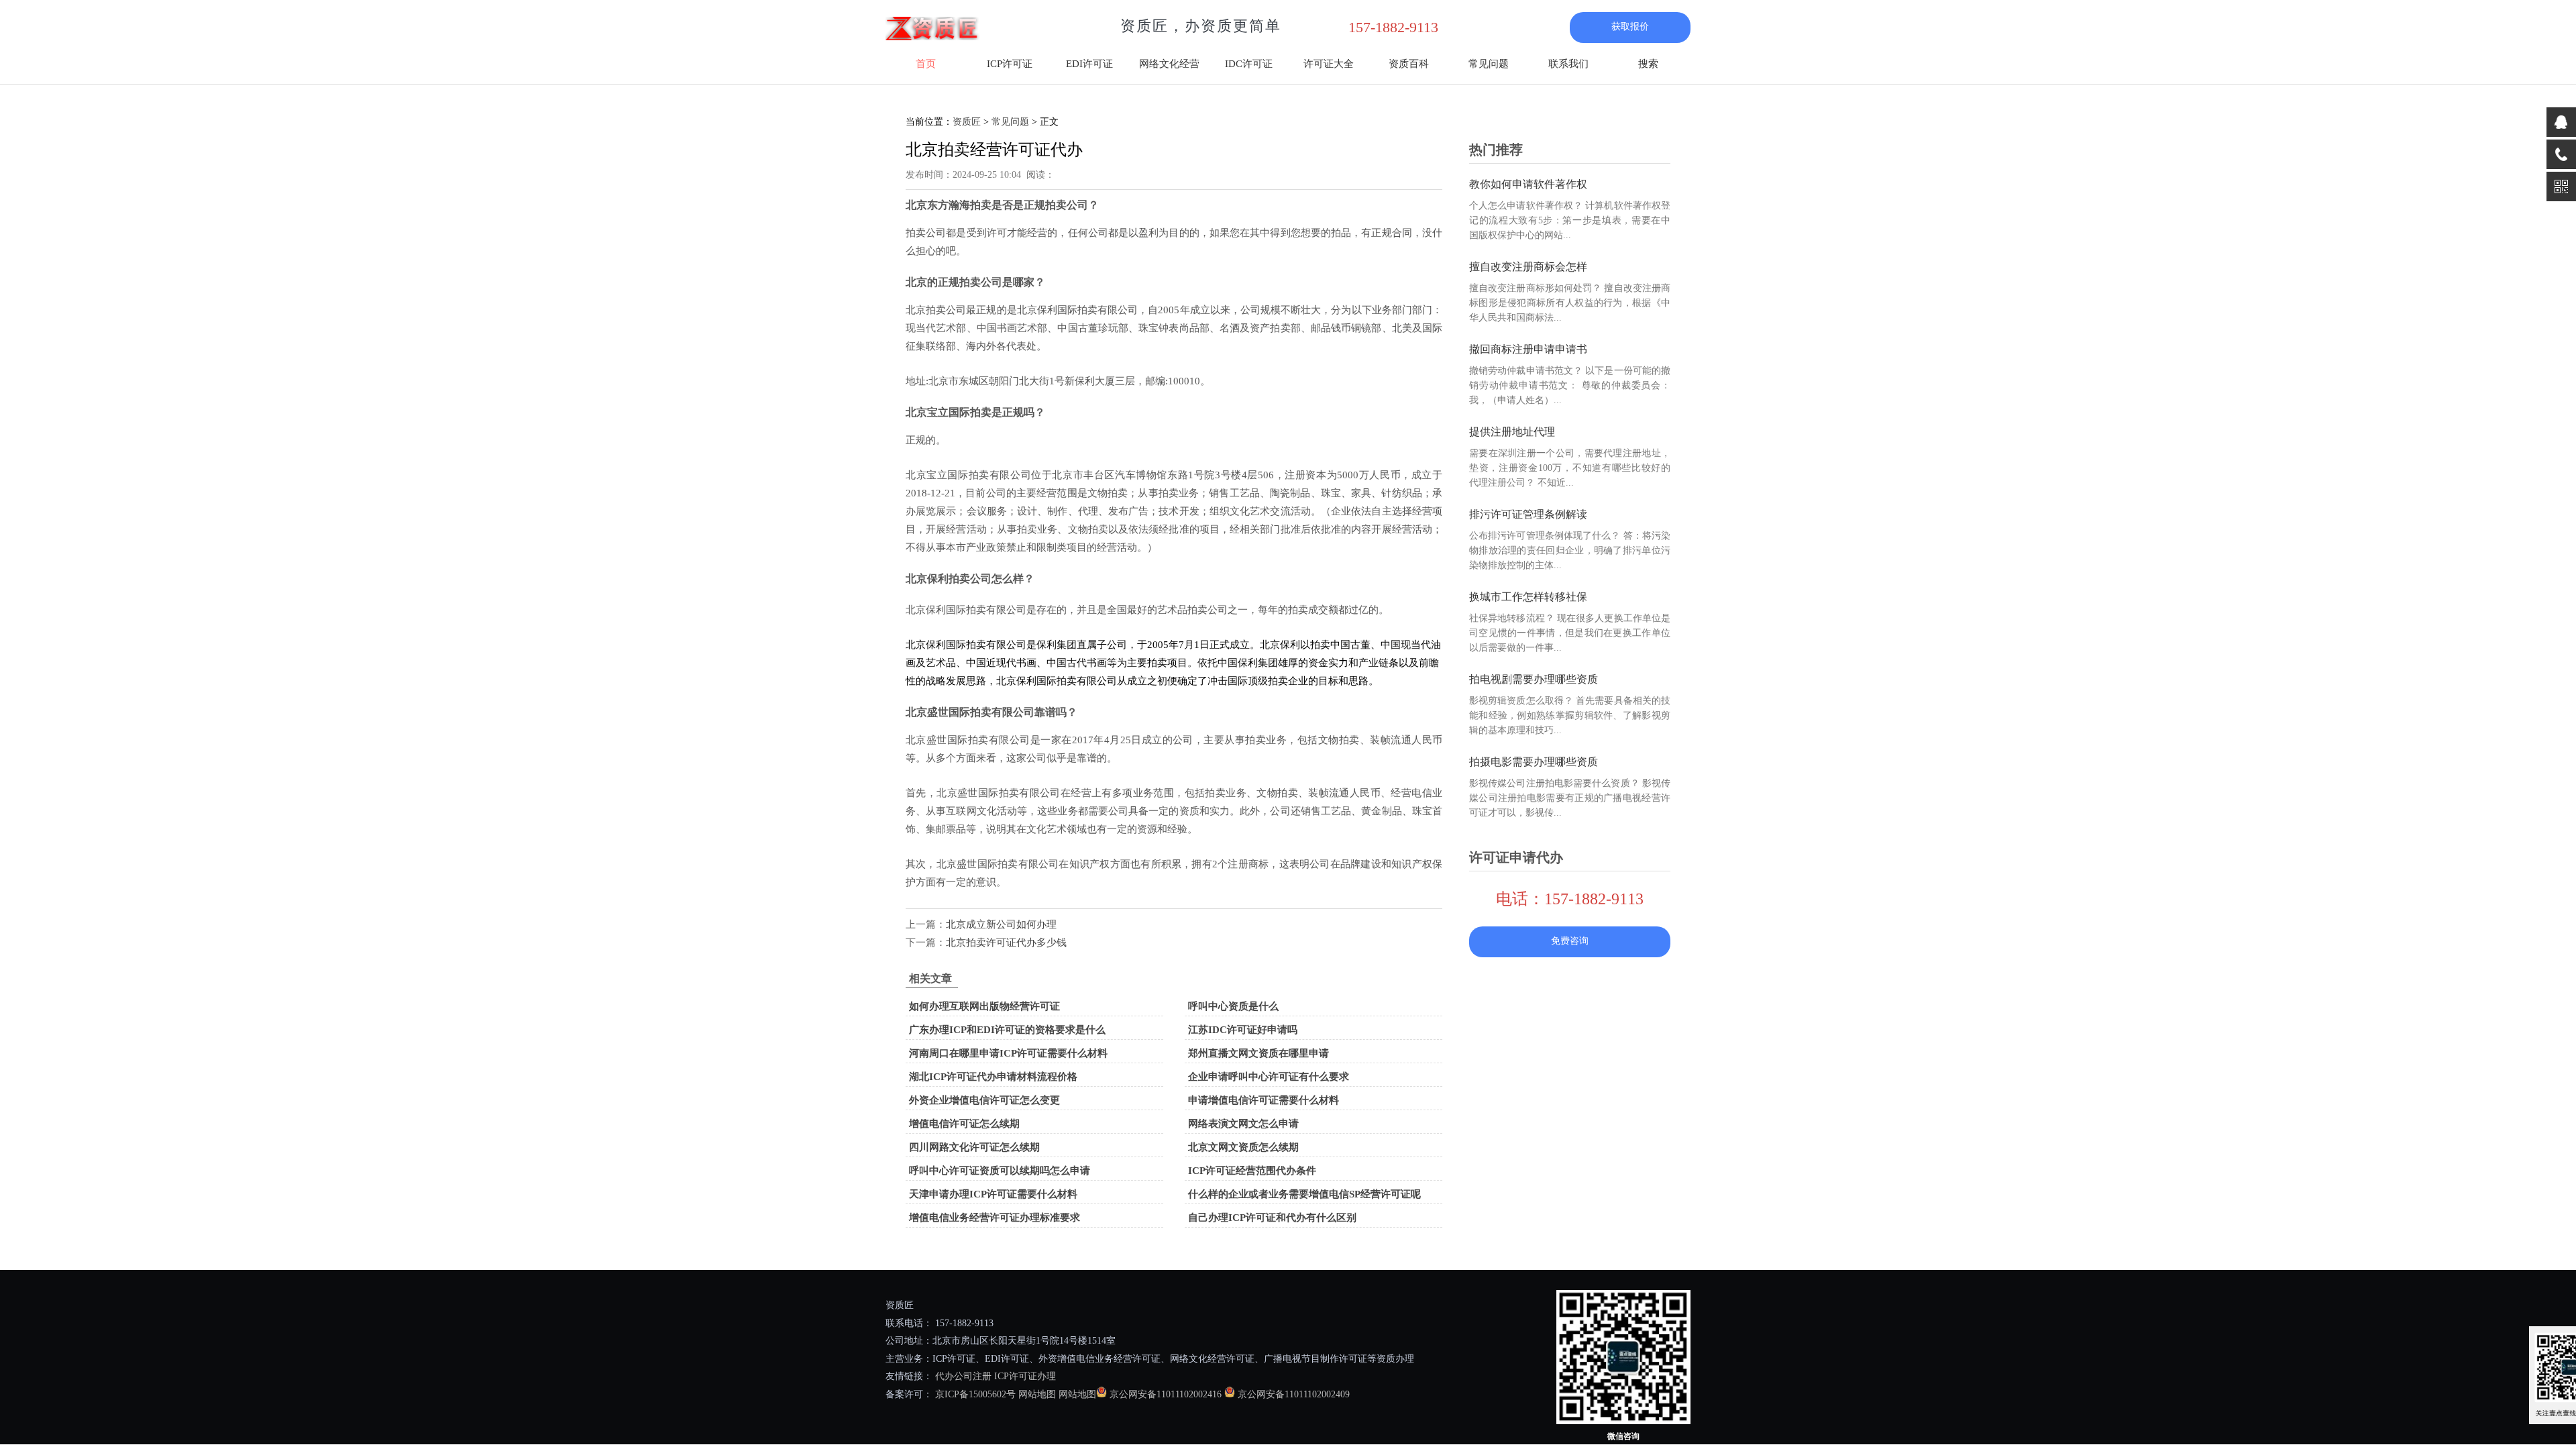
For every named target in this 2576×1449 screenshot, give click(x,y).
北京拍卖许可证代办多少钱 (1006, 943)
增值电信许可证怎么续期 (964, 1124)
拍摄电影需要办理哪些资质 (1534, 762)
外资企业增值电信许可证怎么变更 (984, 1100)
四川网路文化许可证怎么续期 (974, 1147)
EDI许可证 (1089, 64)
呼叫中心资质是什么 (1233, 1006)
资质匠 (967, 122)
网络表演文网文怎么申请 (1243, 1124)
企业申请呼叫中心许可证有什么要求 (1269, 1077)
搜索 (1648, 64)
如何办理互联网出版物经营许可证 (984, 1006)
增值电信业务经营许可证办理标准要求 (995, 1218)
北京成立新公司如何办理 (1001, 924)
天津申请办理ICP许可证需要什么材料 (993, 1194)
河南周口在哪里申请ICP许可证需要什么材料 (1008, 1053)
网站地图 (1037, 1394)
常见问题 (1489, 64)
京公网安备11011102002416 (1166, 1394)
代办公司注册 (963, 1376)
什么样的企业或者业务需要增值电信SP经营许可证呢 (1304, 1194)
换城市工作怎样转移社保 (1528, 597)
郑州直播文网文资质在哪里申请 (1258, 1053)
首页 (926, 64)
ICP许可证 (1010, 64)
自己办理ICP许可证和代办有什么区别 (1272, 1218)
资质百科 (1409, 64)
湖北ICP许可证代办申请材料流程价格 (993, 1077)
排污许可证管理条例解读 (1528, 514)
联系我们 (1568, 64)
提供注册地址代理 (1512, 432)
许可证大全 (1329, 64)
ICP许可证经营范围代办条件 (1252, 1171)
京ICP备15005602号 (974, 1394)
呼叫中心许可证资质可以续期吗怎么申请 (1000, 1171)
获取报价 (1630, 26)
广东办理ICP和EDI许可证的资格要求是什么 (1007, 1030)
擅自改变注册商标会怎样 (1528, 267)
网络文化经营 (1169, 64)
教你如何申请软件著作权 (1528, 184)
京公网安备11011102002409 (1294, 1394)
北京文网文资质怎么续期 (1243, 1147)
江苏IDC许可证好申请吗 (1243, 1030)
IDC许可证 (1249, 64)
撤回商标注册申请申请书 (1528, 349)
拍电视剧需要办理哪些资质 (1534, 679)
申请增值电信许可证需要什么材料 (1264, 1100)
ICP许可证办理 (1025, 1376)
